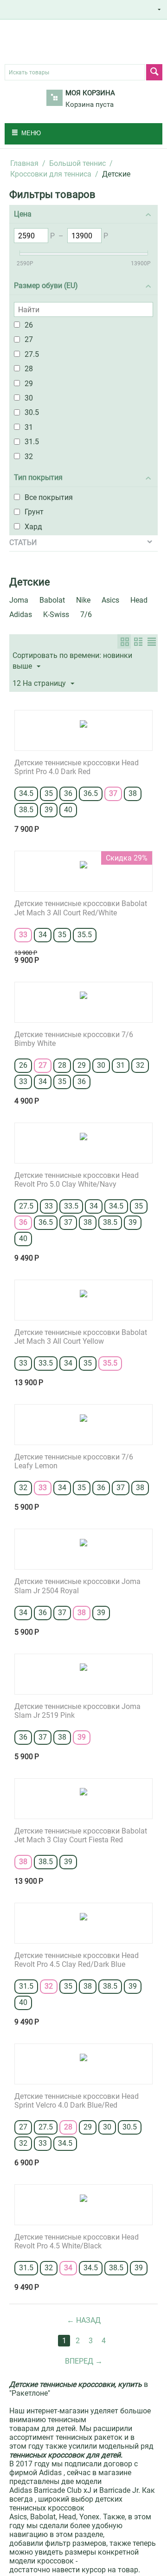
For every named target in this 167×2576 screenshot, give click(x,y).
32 (140, 1065)
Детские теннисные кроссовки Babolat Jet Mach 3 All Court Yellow (81, 1337)
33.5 (71, 1206)
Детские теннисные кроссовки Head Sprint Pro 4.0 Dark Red (77, 767)
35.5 (85, 935)
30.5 (130, 2127)
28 (62, 1065)
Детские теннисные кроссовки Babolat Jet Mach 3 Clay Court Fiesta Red (81, 1835)
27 (43, 1065)
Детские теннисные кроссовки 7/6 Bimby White (74, 1039)
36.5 (91, 793)
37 (113, 793)
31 (121, 1065)
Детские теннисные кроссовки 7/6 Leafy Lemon (74, 1461)
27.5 (26, 1206)
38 (133, 793)
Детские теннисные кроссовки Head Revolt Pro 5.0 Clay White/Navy (77, 1180)
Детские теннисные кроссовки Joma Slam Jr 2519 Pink (77, 1711)
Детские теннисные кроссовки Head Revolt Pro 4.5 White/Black (77, 2241)
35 (49, 793)
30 (101, 1065)
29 (82, 1065)
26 (23, 1065)
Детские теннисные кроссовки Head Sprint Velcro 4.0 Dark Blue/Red (77, 2101)
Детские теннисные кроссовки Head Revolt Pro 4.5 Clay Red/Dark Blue (77, 1960)
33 (23, 935)
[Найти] (154, 72)
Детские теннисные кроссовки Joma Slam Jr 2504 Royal (77, 1586)
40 (68, 810)
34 (43, 935)
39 (49, 810)
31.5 (26, 1986)
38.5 (26, 810)
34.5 (26, 793)
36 (68, 793)
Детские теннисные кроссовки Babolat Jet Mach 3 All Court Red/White (81, 908)
